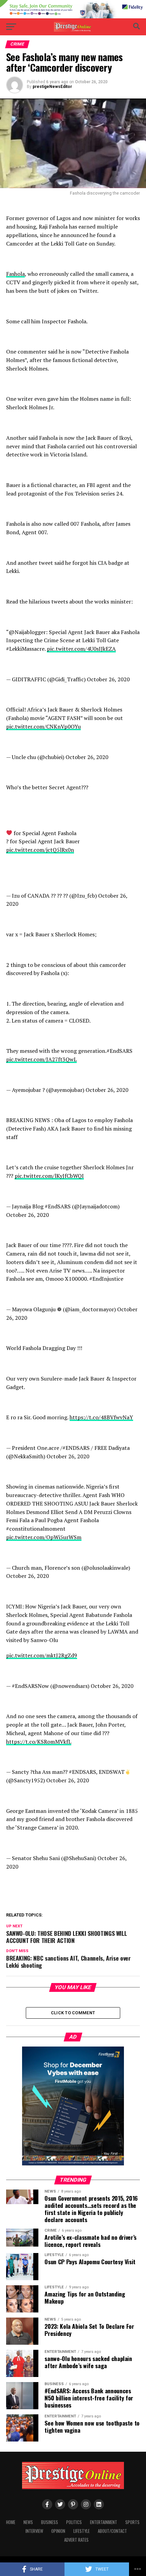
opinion (58, 2531)
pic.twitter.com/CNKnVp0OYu (43, 726)
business (50, 2522)
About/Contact (112, 2531)
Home (11, 2522)
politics (74, 2522)
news (28, 2522)
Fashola (15, 274)
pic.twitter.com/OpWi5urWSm (44, 1537)
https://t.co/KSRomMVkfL (39, 1742)
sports (132, 2522)
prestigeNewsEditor (52, 87)
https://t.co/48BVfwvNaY (101, 1417)
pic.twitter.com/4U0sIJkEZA (81, 649)
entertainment (104, 2522)
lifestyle (81, 2531)
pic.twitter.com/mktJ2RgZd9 (42, 1655)
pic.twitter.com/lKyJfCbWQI (49, 1176)
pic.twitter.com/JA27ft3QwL (41, 1059)
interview (34, 2531)
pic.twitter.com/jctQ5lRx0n (40, 850)
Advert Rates (76, 2540)
